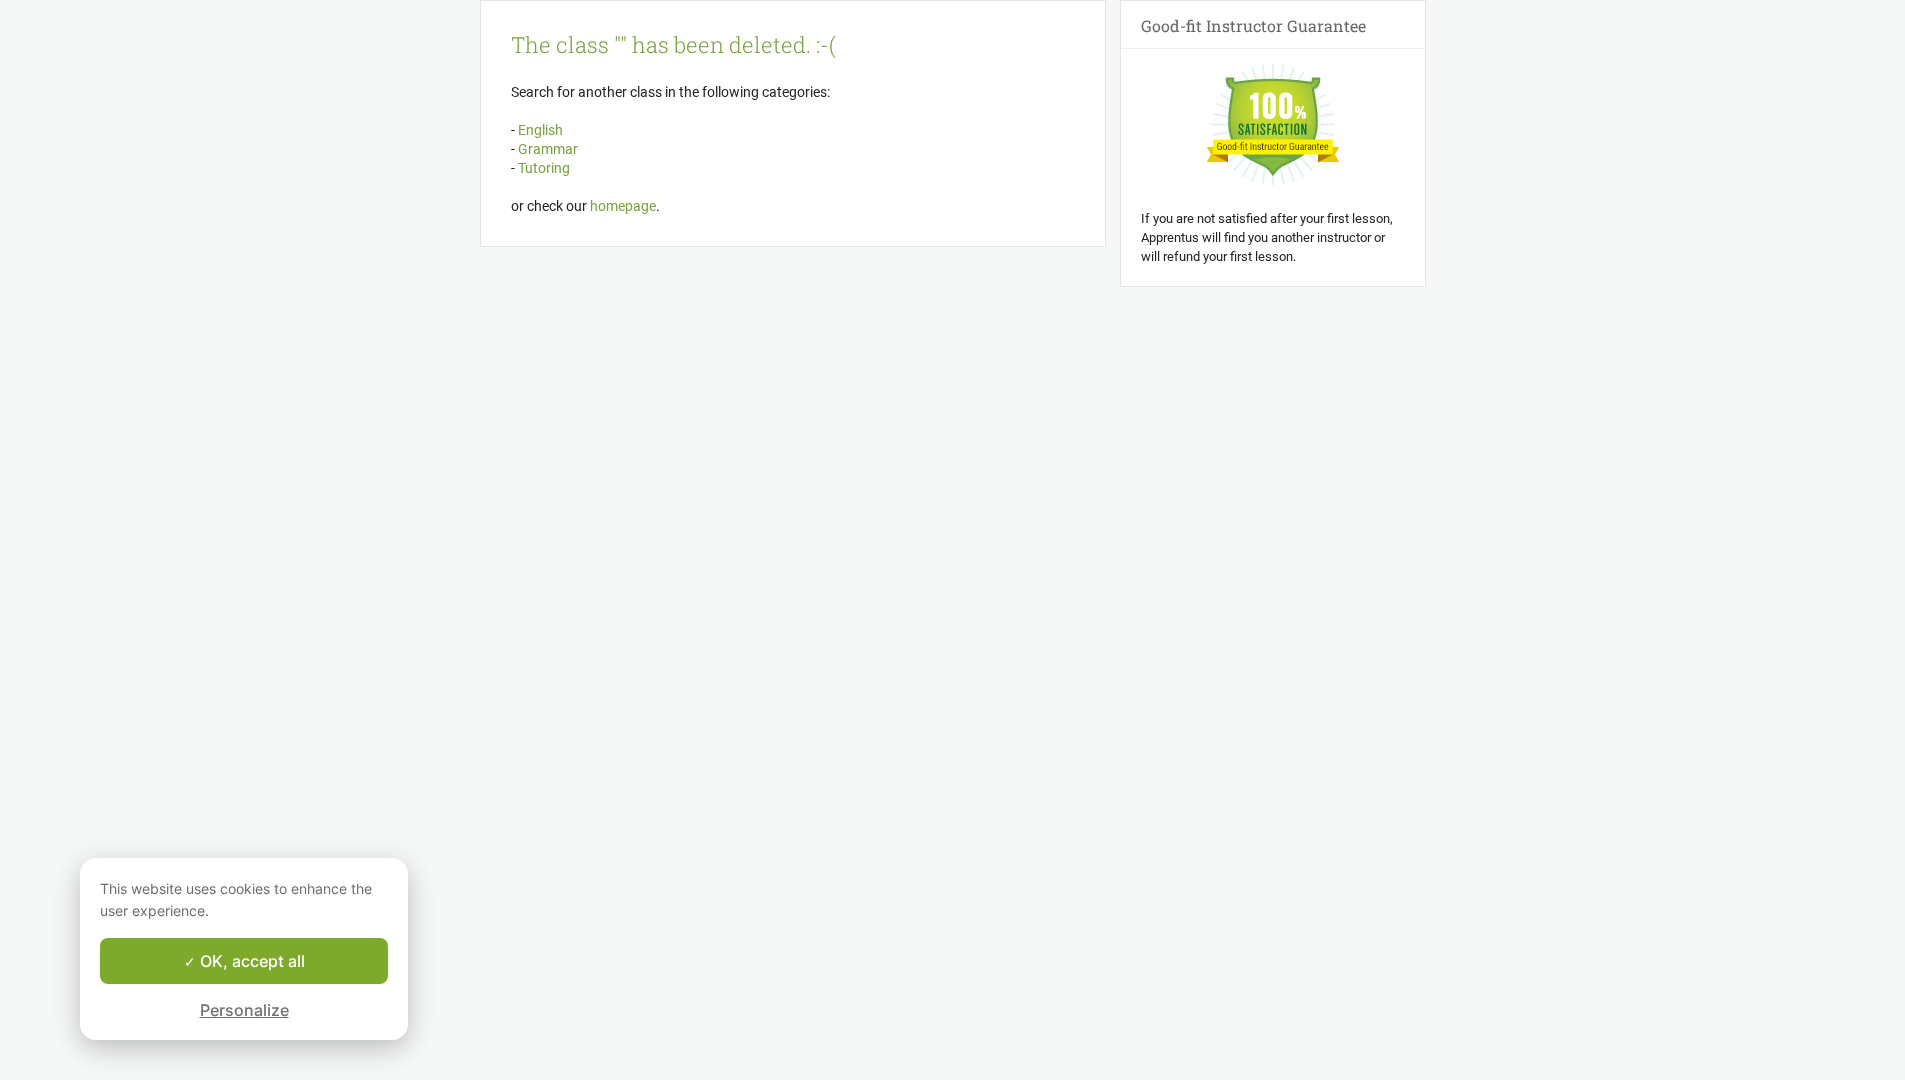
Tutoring (542, 168)
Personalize (244, 1010)
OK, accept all (250, 961)
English (539, 130)
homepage (623, 206)
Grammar (546, 149)
